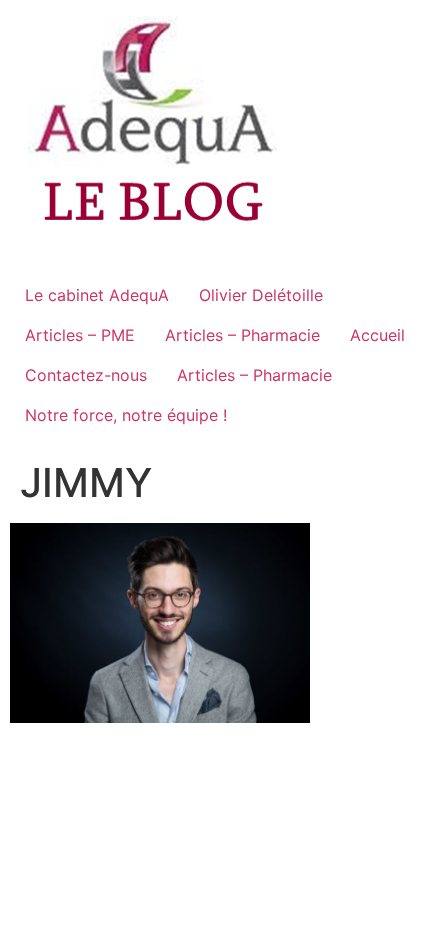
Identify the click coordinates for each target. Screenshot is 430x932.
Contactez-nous (86, 375)
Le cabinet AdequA (97, 295)
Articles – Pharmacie (242, 335)
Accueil (377, 335)
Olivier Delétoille (261, 295)
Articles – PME (80, 335)
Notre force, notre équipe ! (126, 415)
